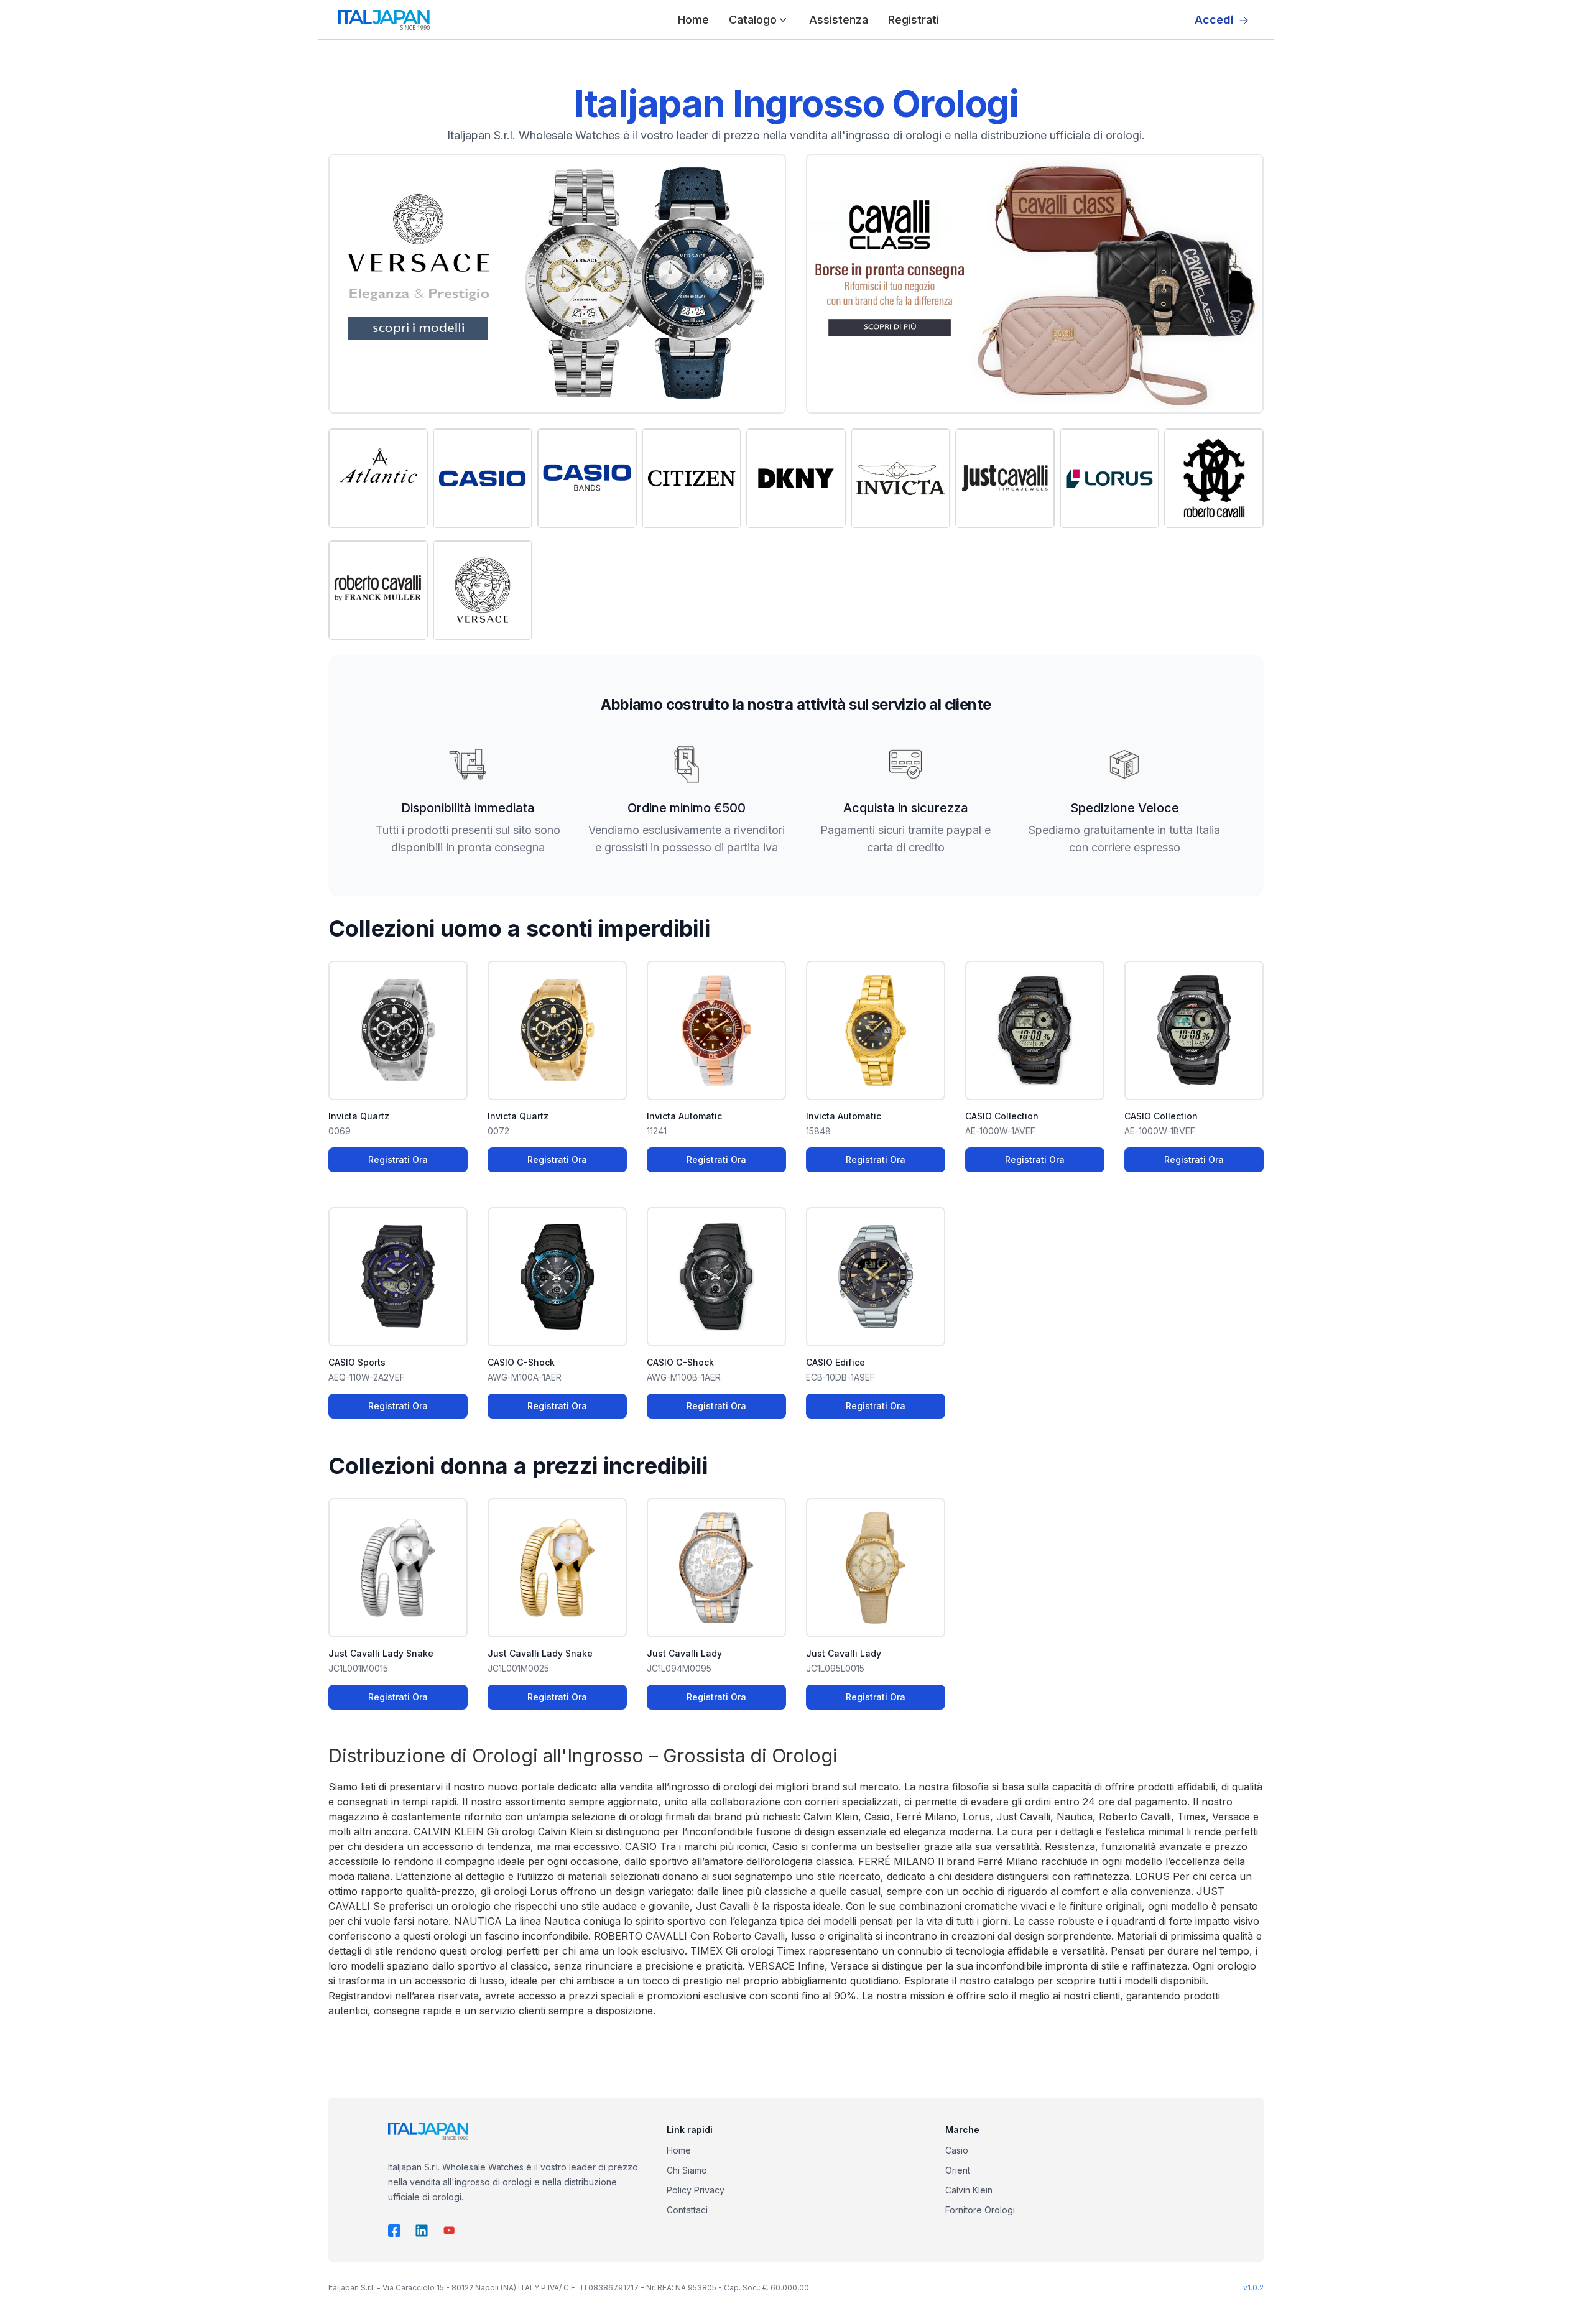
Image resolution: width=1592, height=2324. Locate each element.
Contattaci (687, 2210)
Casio (957, 2150)
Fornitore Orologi (980, 2210)
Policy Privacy (696, 2190)
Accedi (1214, 20)
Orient (958, 2170)
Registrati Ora (398, 1160)
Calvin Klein (969, 2190)
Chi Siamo (687, 2170)
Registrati (914, 20)
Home (693, 20)
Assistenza (839, 20)
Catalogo (753, 20)
